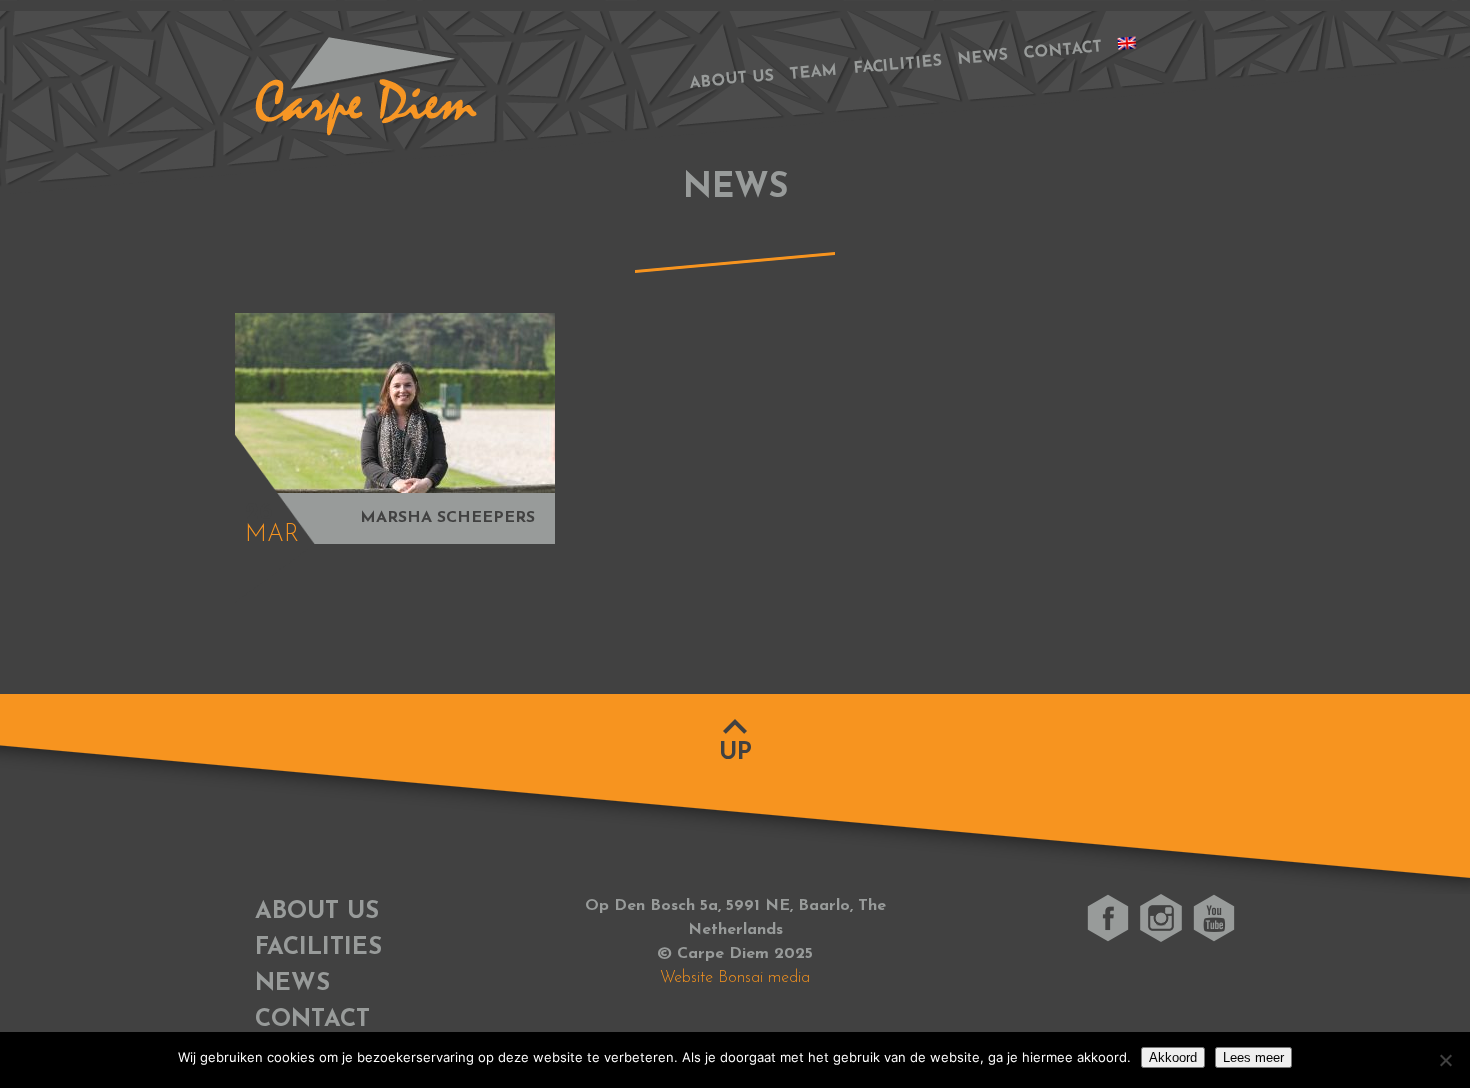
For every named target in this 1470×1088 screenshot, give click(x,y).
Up (735, 753)
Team (813, 73)
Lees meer (1253, 1057)
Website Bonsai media (735, 978)
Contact (1063, 50)
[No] (1445, 1060)
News (982, 58)
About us (731, 79)
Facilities (898, 66)
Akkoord (1173, 1057)
